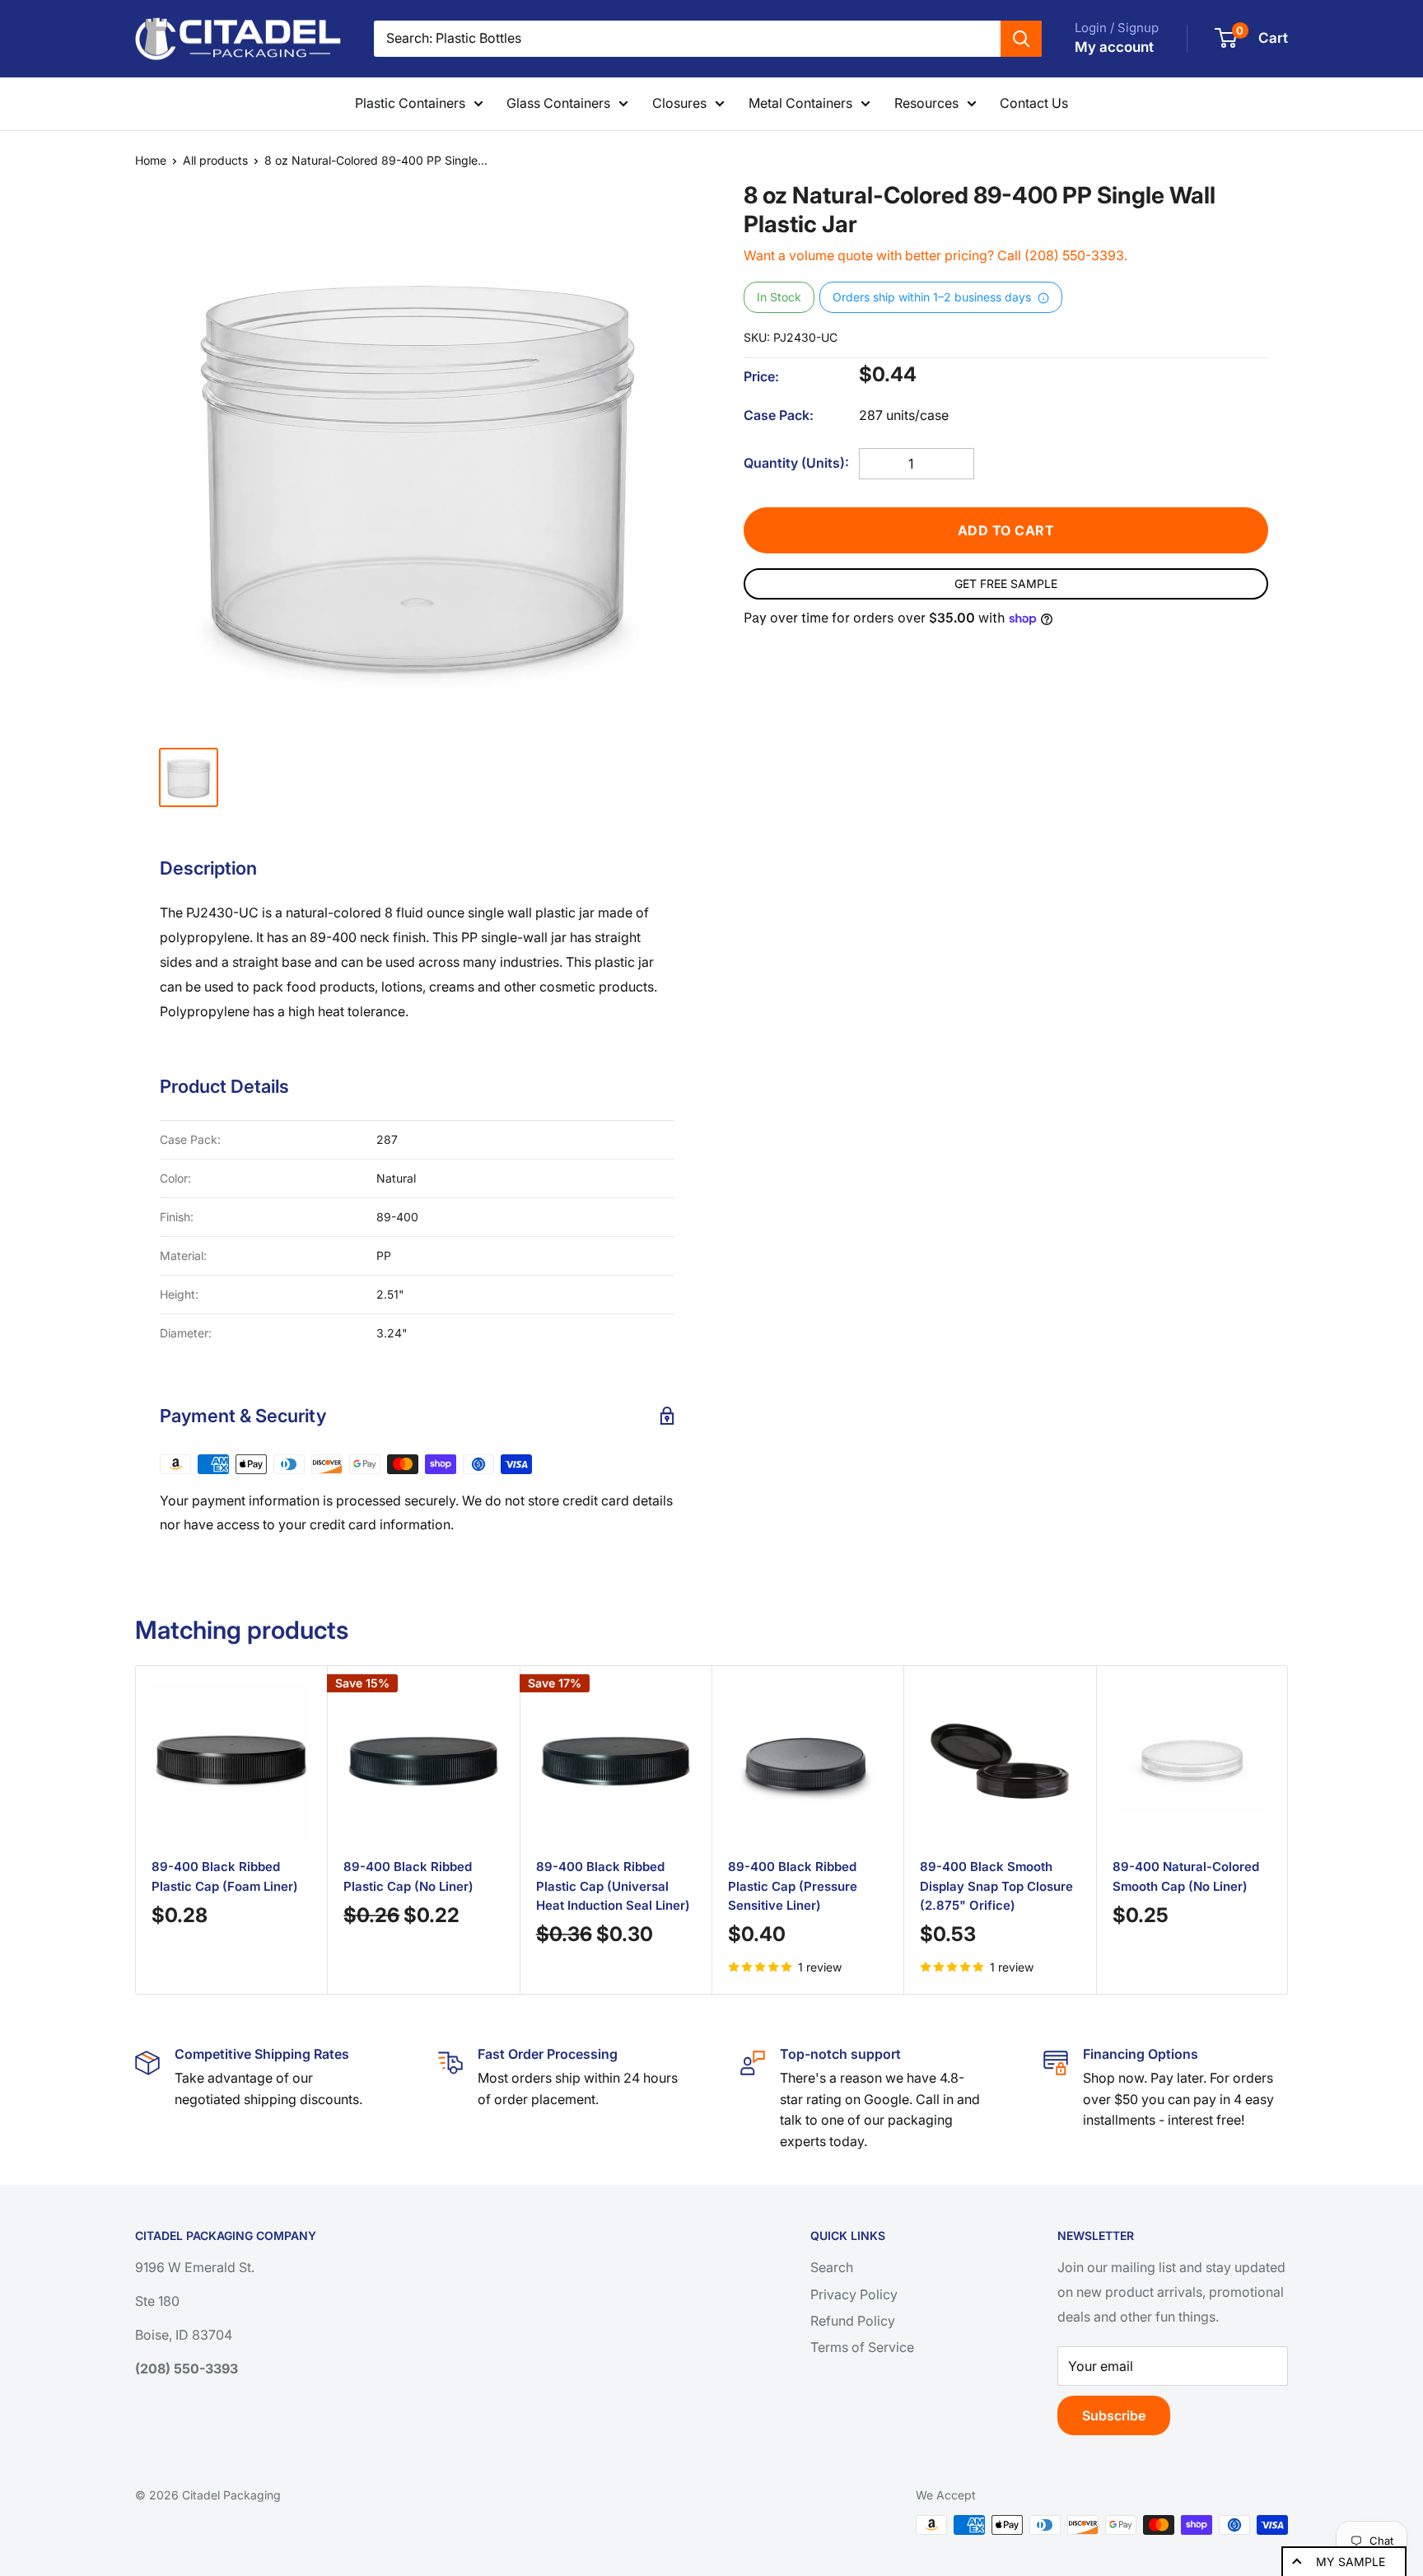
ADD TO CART (1006, 530)
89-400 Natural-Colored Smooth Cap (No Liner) (1186, 1877)
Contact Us (1034, 103)
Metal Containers (800, 103)
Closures (679, 103)
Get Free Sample (1006, 583)
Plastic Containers (410, 103)
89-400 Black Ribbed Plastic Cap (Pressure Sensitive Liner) (793, 1887)
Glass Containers (558, 103)
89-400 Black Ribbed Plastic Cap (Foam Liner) (225, 1877)
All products (215, 160)
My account (1114, 47)
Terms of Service (862, 2347)
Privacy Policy (854, 2294)
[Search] (1021, 39)
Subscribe (1114, 2415)
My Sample (1351, 2562)
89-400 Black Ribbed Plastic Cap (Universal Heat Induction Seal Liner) (613, 1887)
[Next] (1268, 1829)
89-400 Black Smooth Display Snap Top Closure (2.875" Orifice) (996, 1887)
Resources (926, 103)
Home (151, 160)
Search (832, 2267)
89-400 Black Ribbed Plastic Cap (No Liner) (408, 1877)
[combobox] (687, 39)
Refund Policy (853, 2321)
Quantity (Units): (796, 463)
